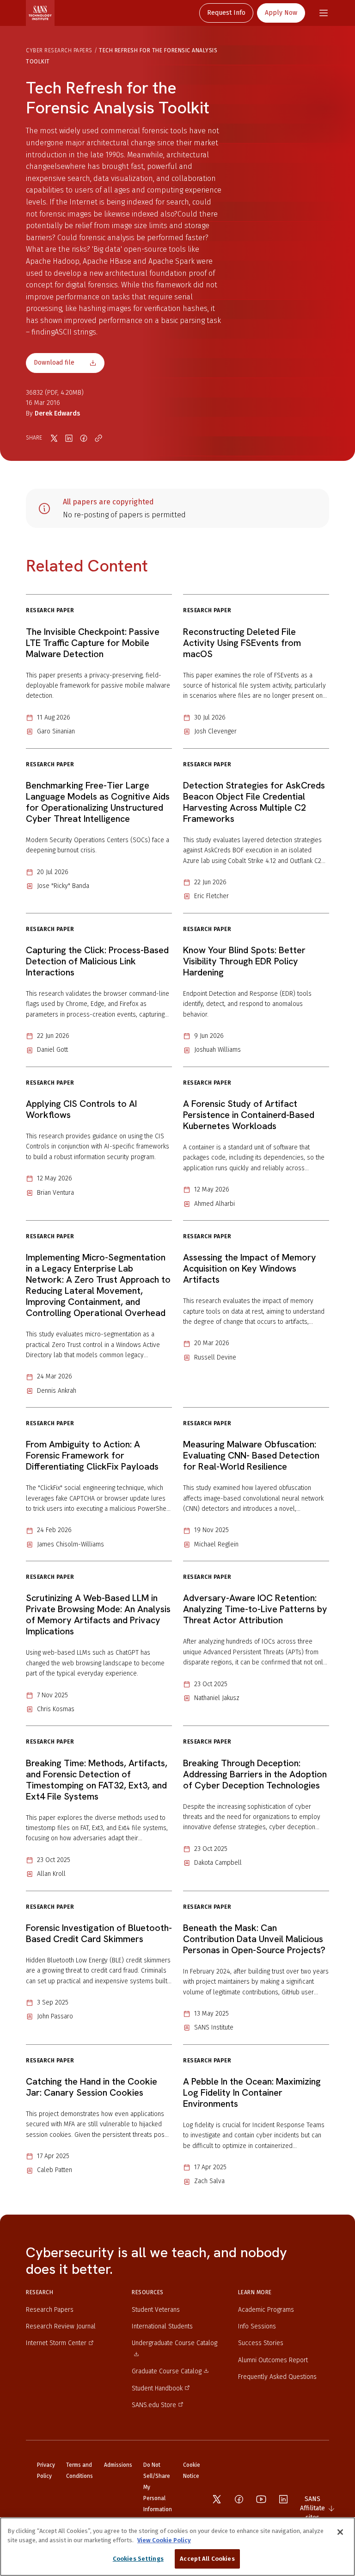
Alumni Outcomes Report (273, 2360)
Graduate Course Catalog (167, 2371)
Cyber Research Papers (59, 50)
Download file (54, 363)
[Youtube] (261, 2499)
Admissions (118, 2465)
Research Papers (50, 2310)
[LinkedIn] (283, 2499)
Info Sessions (257, 2326)
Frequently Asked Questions (277, 2377)
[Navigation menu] (324, 13)
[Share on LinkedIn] (69, 438)
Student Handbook (157, 2388)
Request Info (226, 13)
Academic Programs (266, 2310)
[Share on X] (54, 438)
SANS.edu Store (154, 2405)
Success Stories (261, 2343)
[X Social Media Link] (217, 2499)
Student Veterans (156, 2310)
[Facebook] (239, 2499)
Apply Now (281, 13)
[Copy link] (98, 438)
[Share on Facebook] (84, 438)
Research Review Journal (61, 2326)
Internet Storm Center (56, 2343)
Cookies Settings (138, 2559)
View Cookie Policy (164, 2540)
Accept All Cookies (207, 2559)
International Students (162, 2326)
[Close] (340, 2532)
